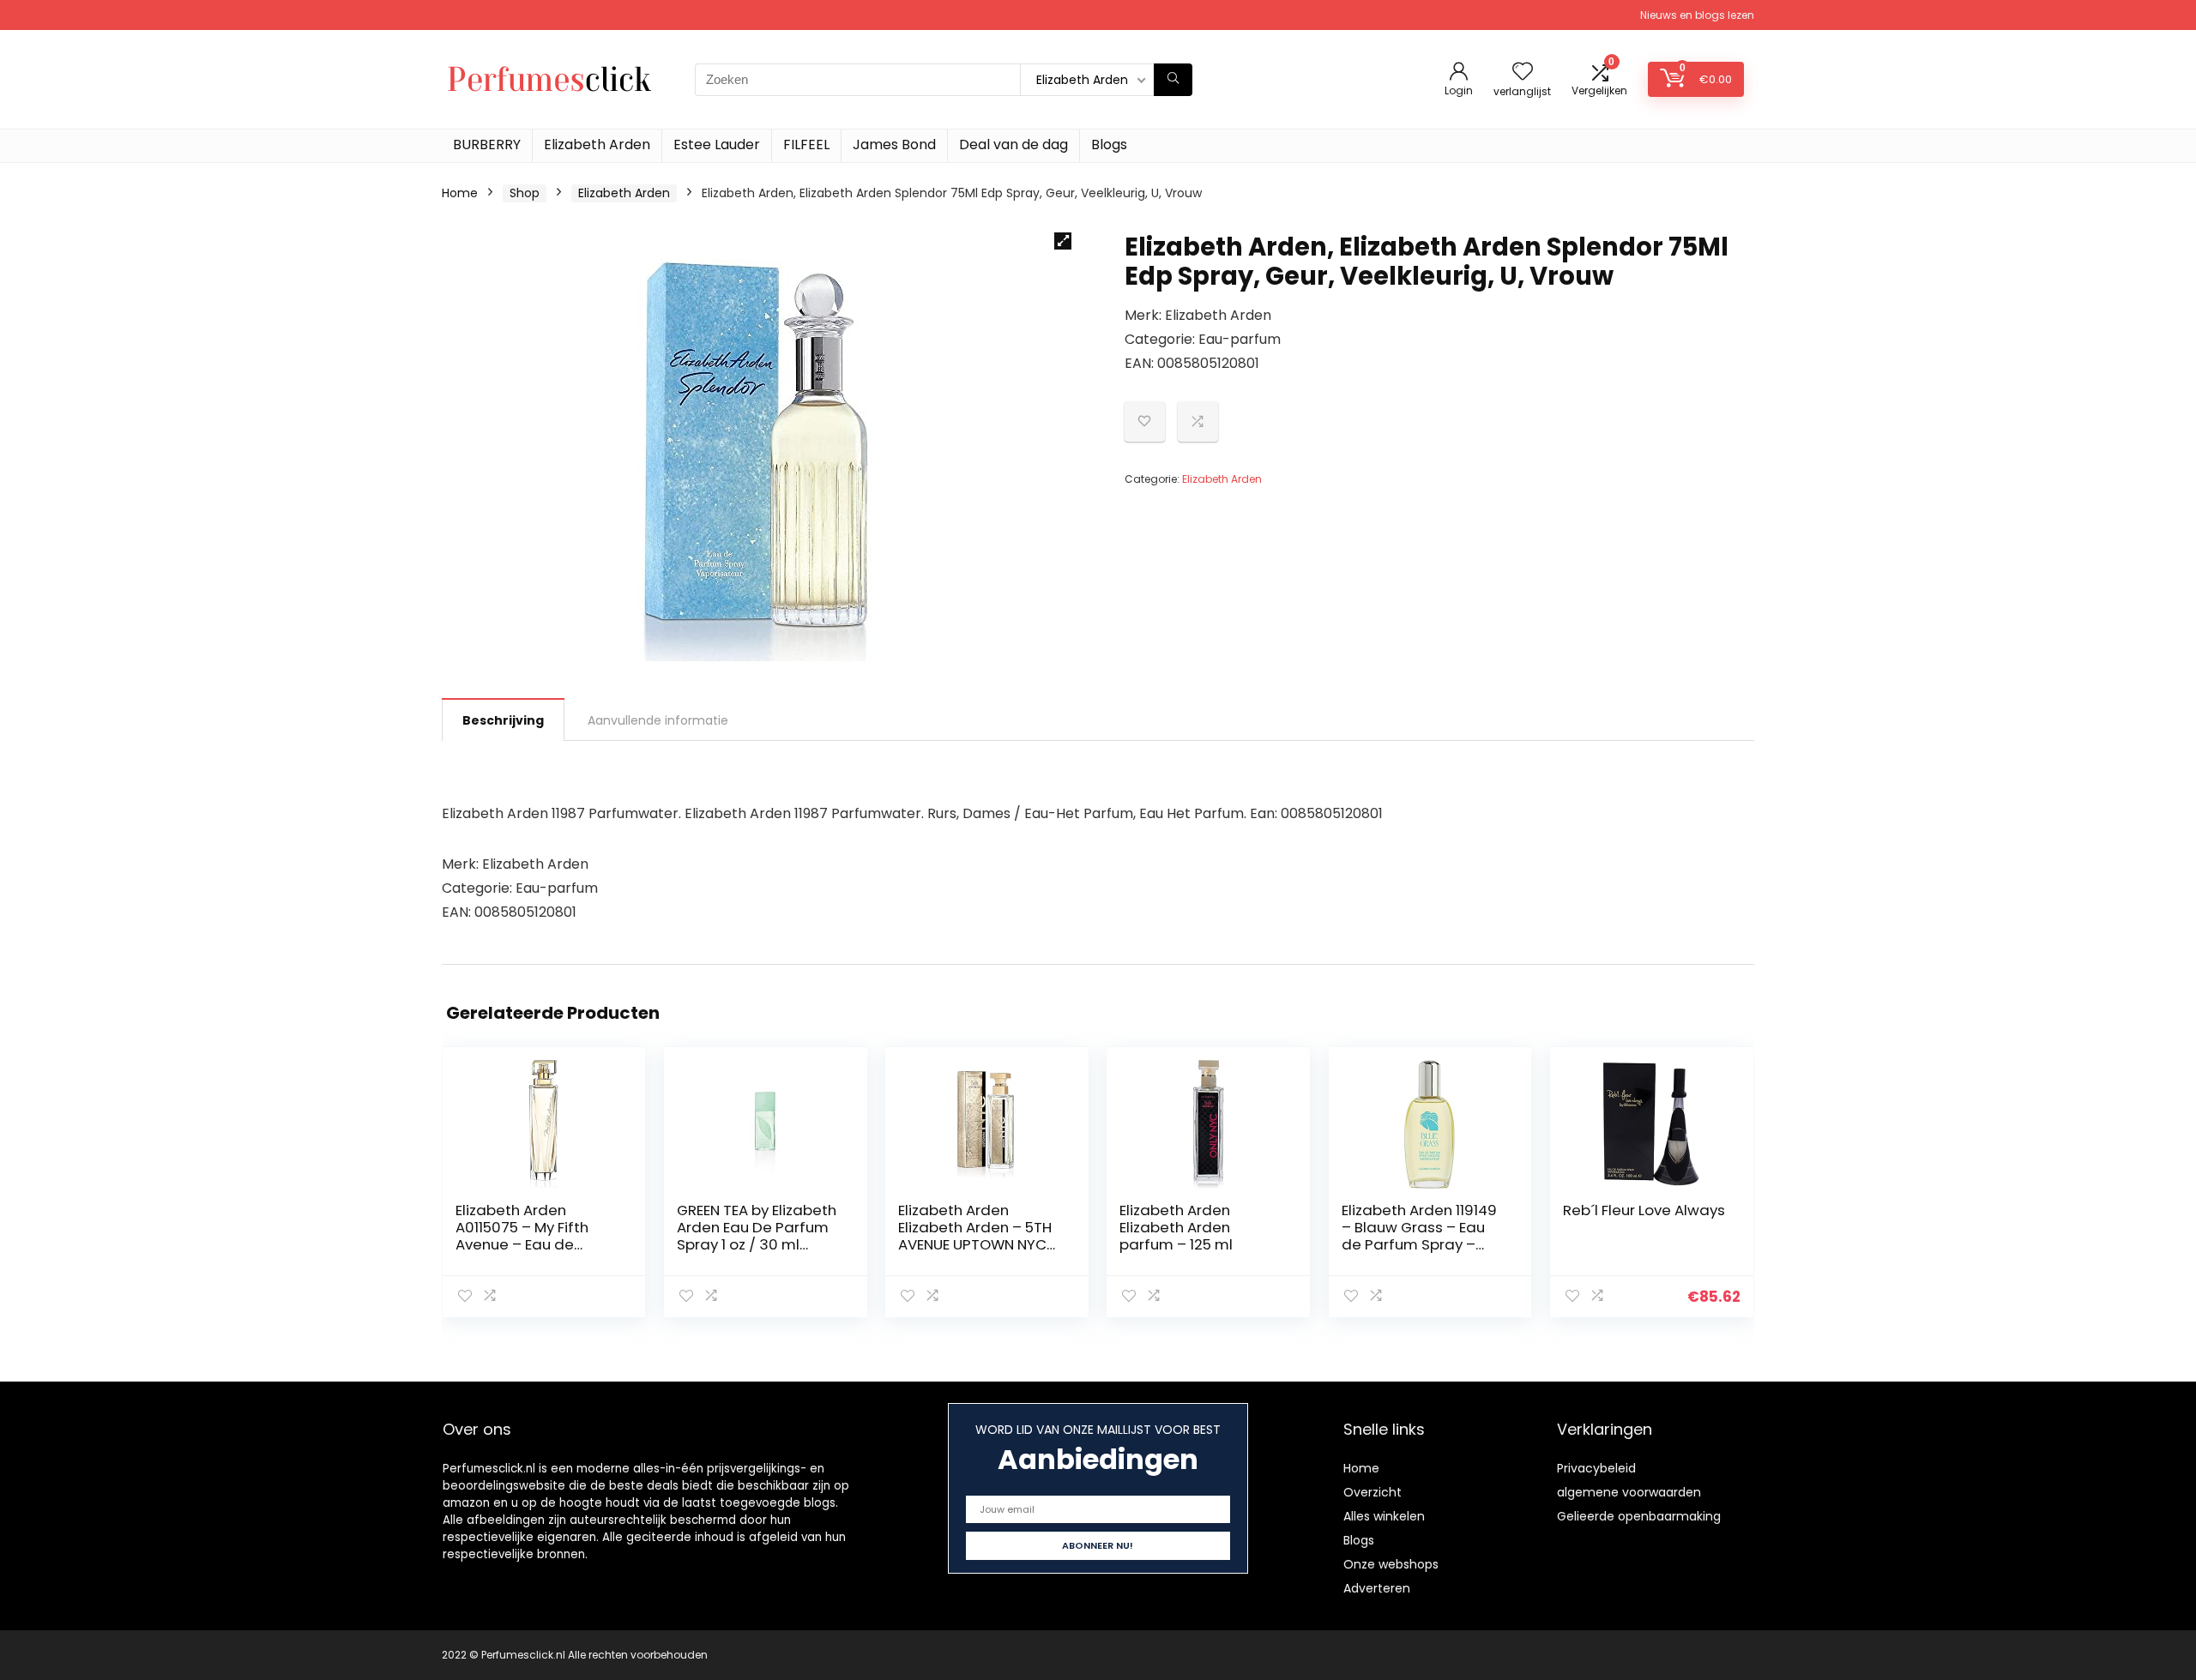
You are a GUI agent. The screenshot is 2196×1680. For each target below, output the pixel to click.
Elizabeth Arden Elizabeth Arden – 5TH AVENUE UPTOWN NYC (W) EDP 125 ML (975, 1236)
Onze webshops (1391, 1564)
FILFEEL (806, 145)
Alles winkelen (1384, 1516)
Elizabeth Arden (597, 145)
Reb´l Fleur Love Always (1644, 1210)
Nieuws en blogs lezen (1697, 15)
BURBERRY (487, 145)
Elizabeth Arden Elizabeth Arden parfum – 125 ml (1176, 1227)
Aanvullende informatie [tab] (658, 720)
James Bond (894, 145)
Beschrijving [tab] (503, 720)
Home (460, 193)
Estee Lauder (717, 145)
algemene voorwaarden (1629, 1492)
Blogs (1109, 145)
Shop (525, 193)
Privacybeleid (1596, 1468)
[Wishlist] (1523, 72)
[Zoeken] (1173, 80)
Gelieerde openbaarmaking (1639, 1516)
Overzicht (1372, 1492)
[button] (1063, 241)
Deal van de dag (1014, 145)
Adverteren (1377, 1588)
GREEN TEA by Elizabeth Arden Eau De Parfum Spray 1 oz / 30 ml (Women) (757, 1236)
